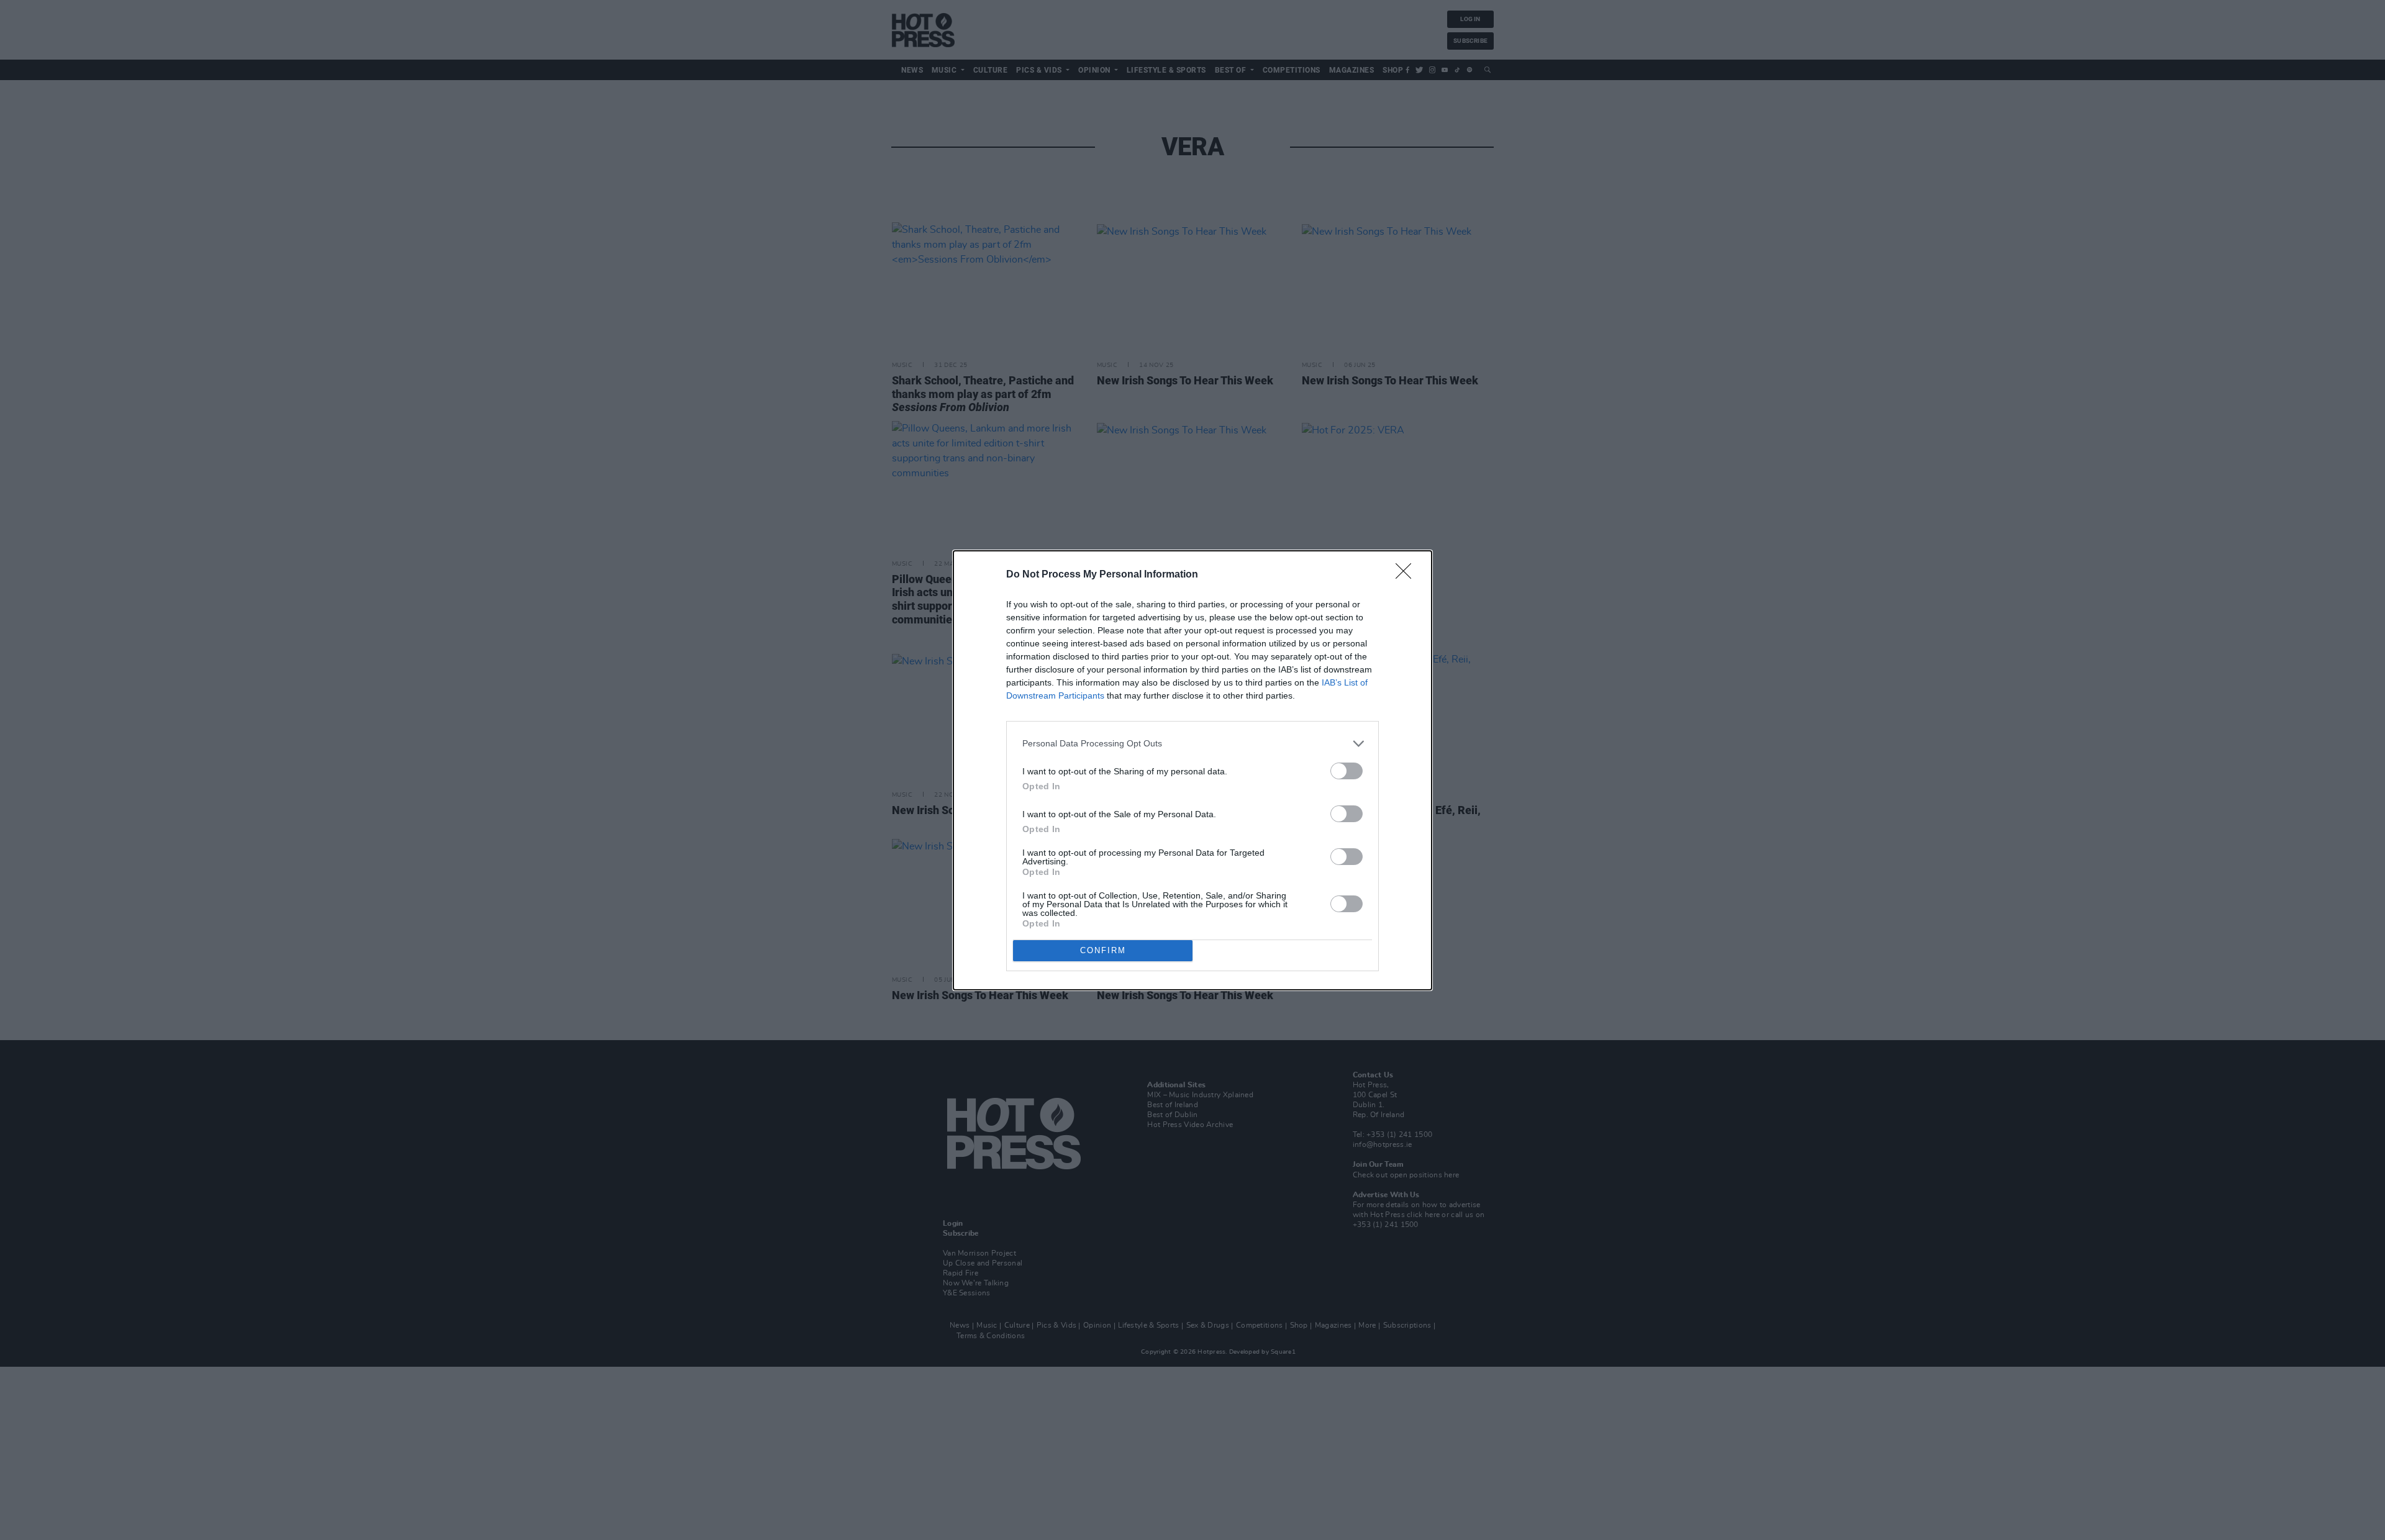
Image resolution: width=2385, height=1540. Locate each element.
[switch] (1347, 771)
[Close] (1407, 575)
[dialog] (1192, 770)
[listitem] (1192, 744)
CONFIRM (1103, 950)
